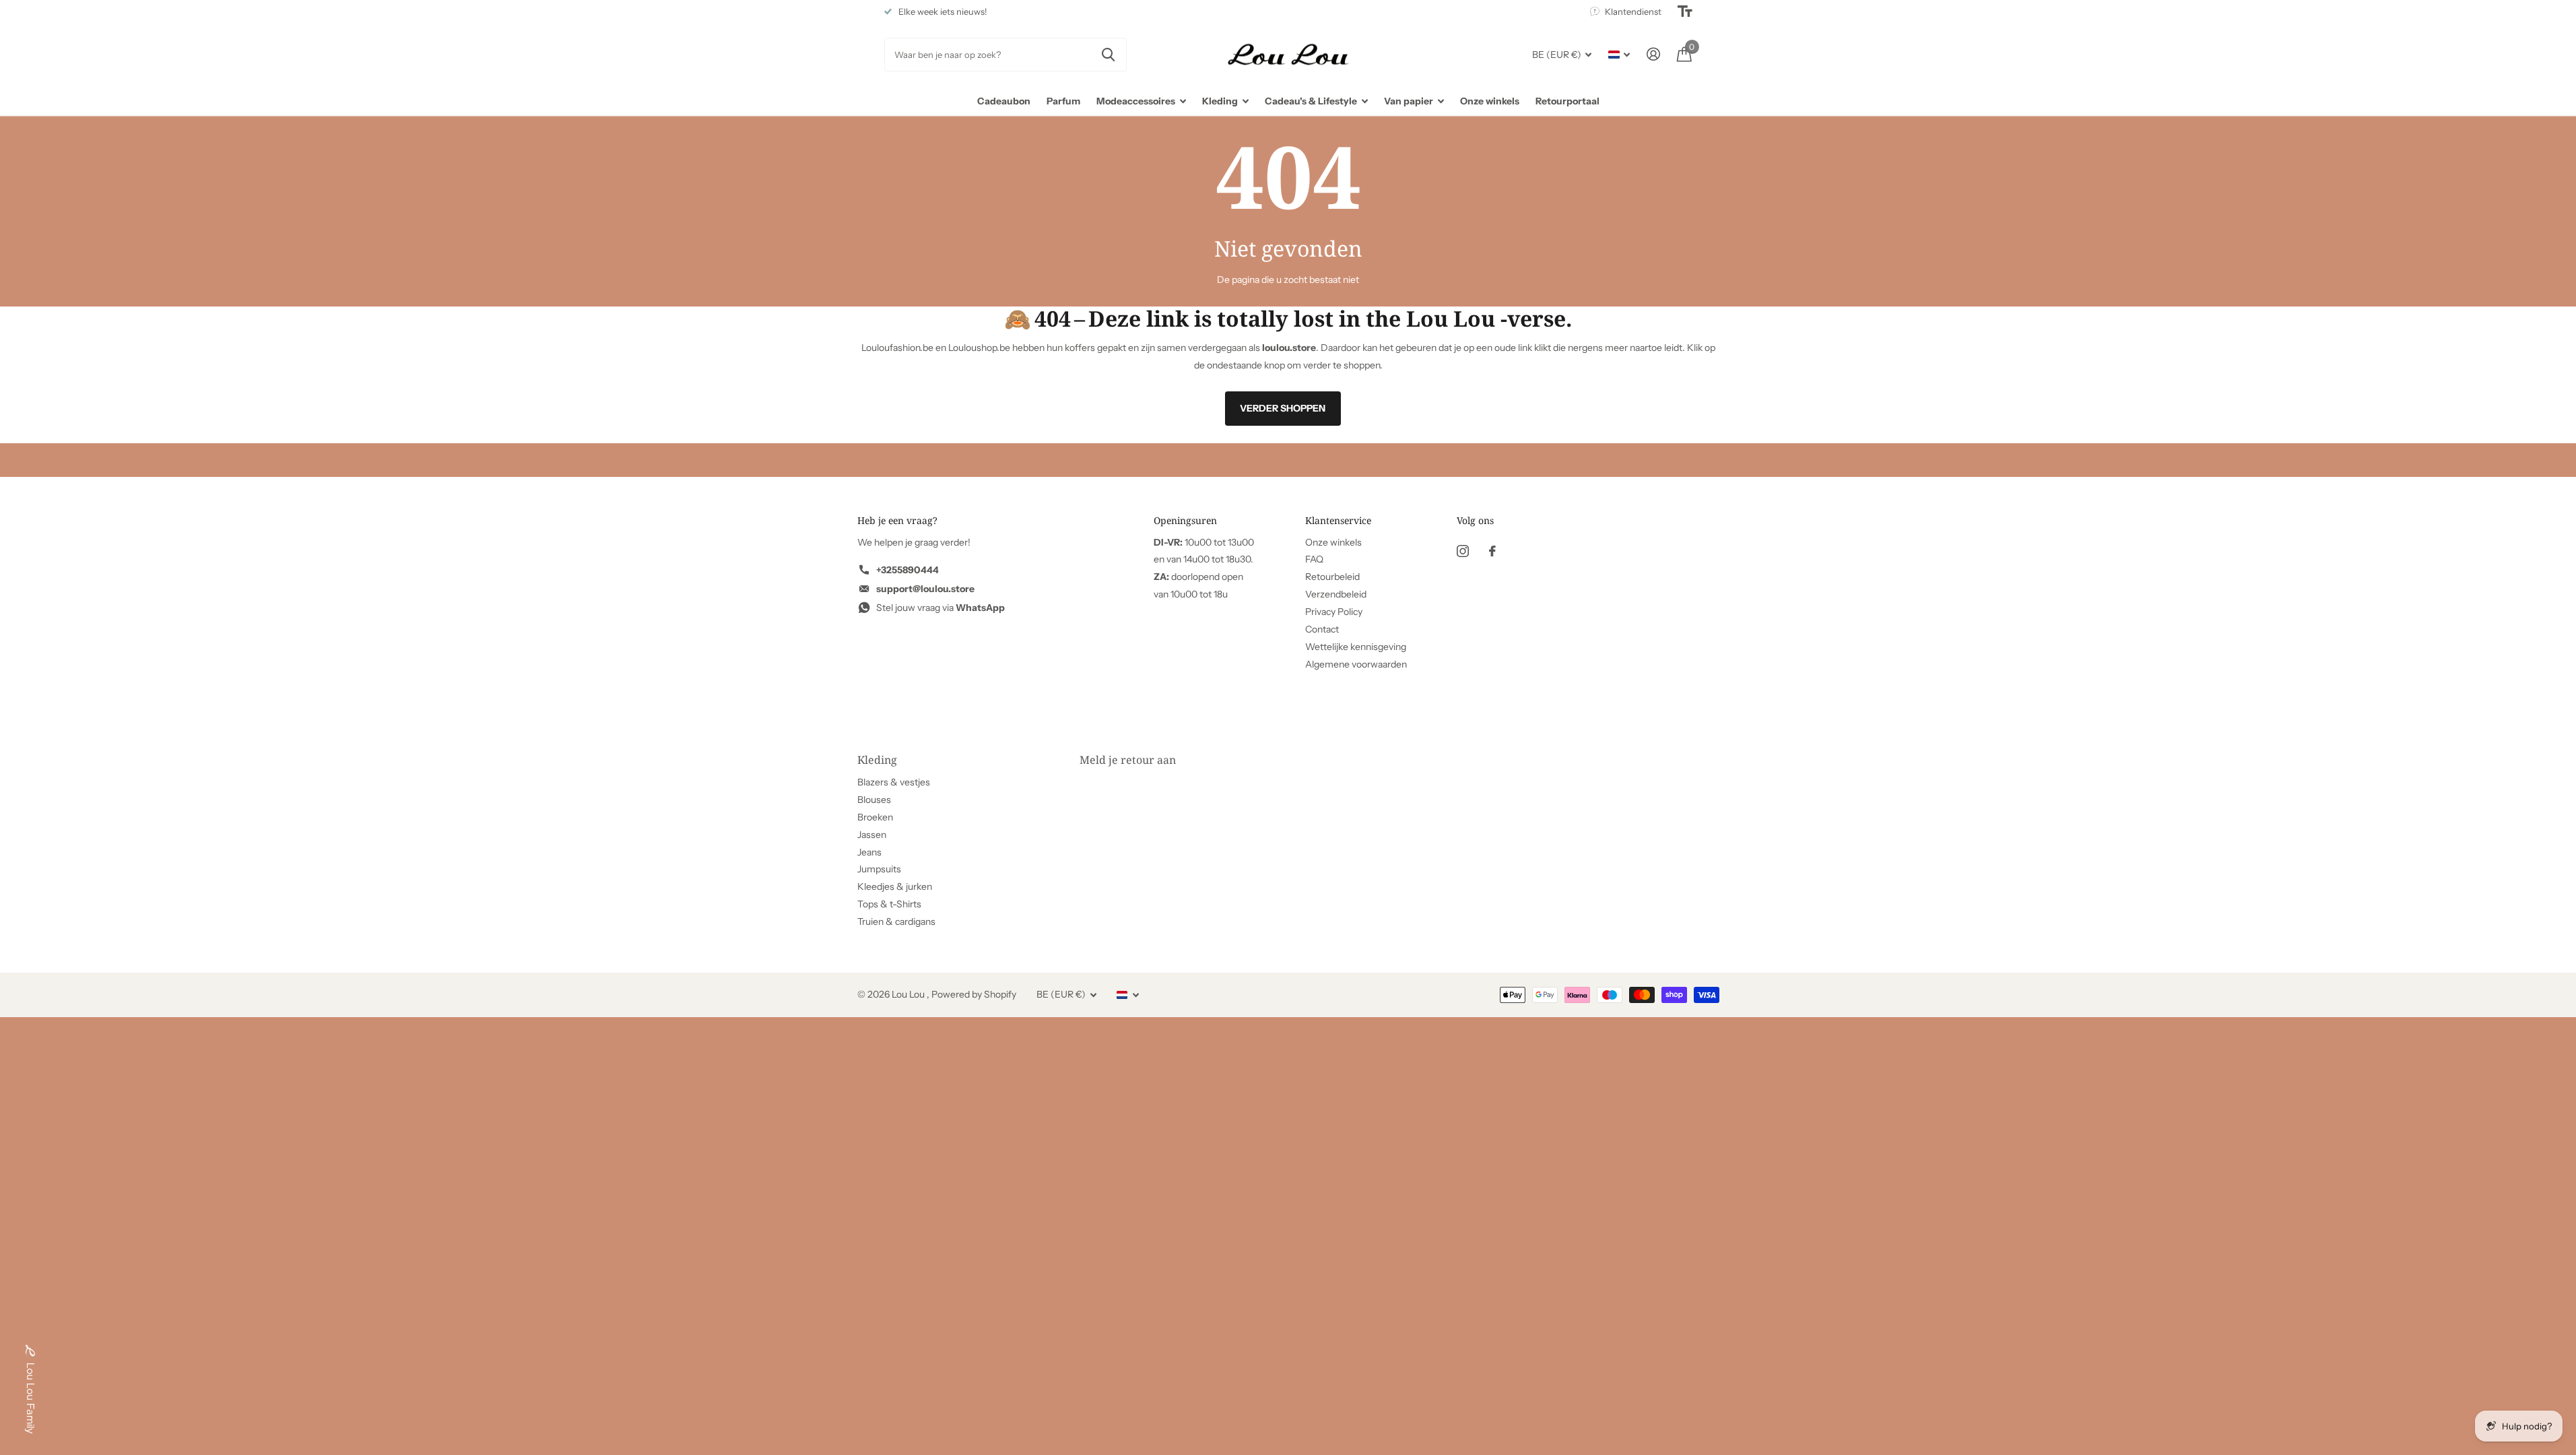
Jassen (872, 835)
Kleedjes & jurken (895, 886)
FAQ (1314, 559)
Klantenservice (1338, 520)
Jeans (869, 852)
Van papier (1409, 101)
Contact (1322, 629)
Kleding (1220, 101)
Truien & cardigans (896, 922)
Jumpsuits (879, 869)
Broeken (875, 817)
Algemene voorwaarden (1356, 664)
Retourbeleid (1332, 577)
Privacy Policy (1334, 612)
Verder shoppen (1283, 408)
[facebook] (1492, 551)
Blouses (874, 800)
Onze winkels (1490, 101)
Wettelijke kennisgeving (1356, 647)
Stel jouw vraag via (940, 608)
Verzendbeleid (1336, 594)
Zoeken (1108, 55)
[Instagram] (1463, 551)
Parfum (1063, 101)
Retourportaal (1567, 101)
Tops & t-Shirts (889, 904)
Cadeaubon (1004, 101)
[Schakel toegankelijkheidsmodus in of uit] (1685, 11)
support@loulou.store (925, 589)
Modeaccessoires (1136, 101)
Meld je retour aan (1128, 760)
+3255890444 (907, 570)
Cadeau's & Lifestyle (1311, 101)
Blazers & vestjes (894, 782)
